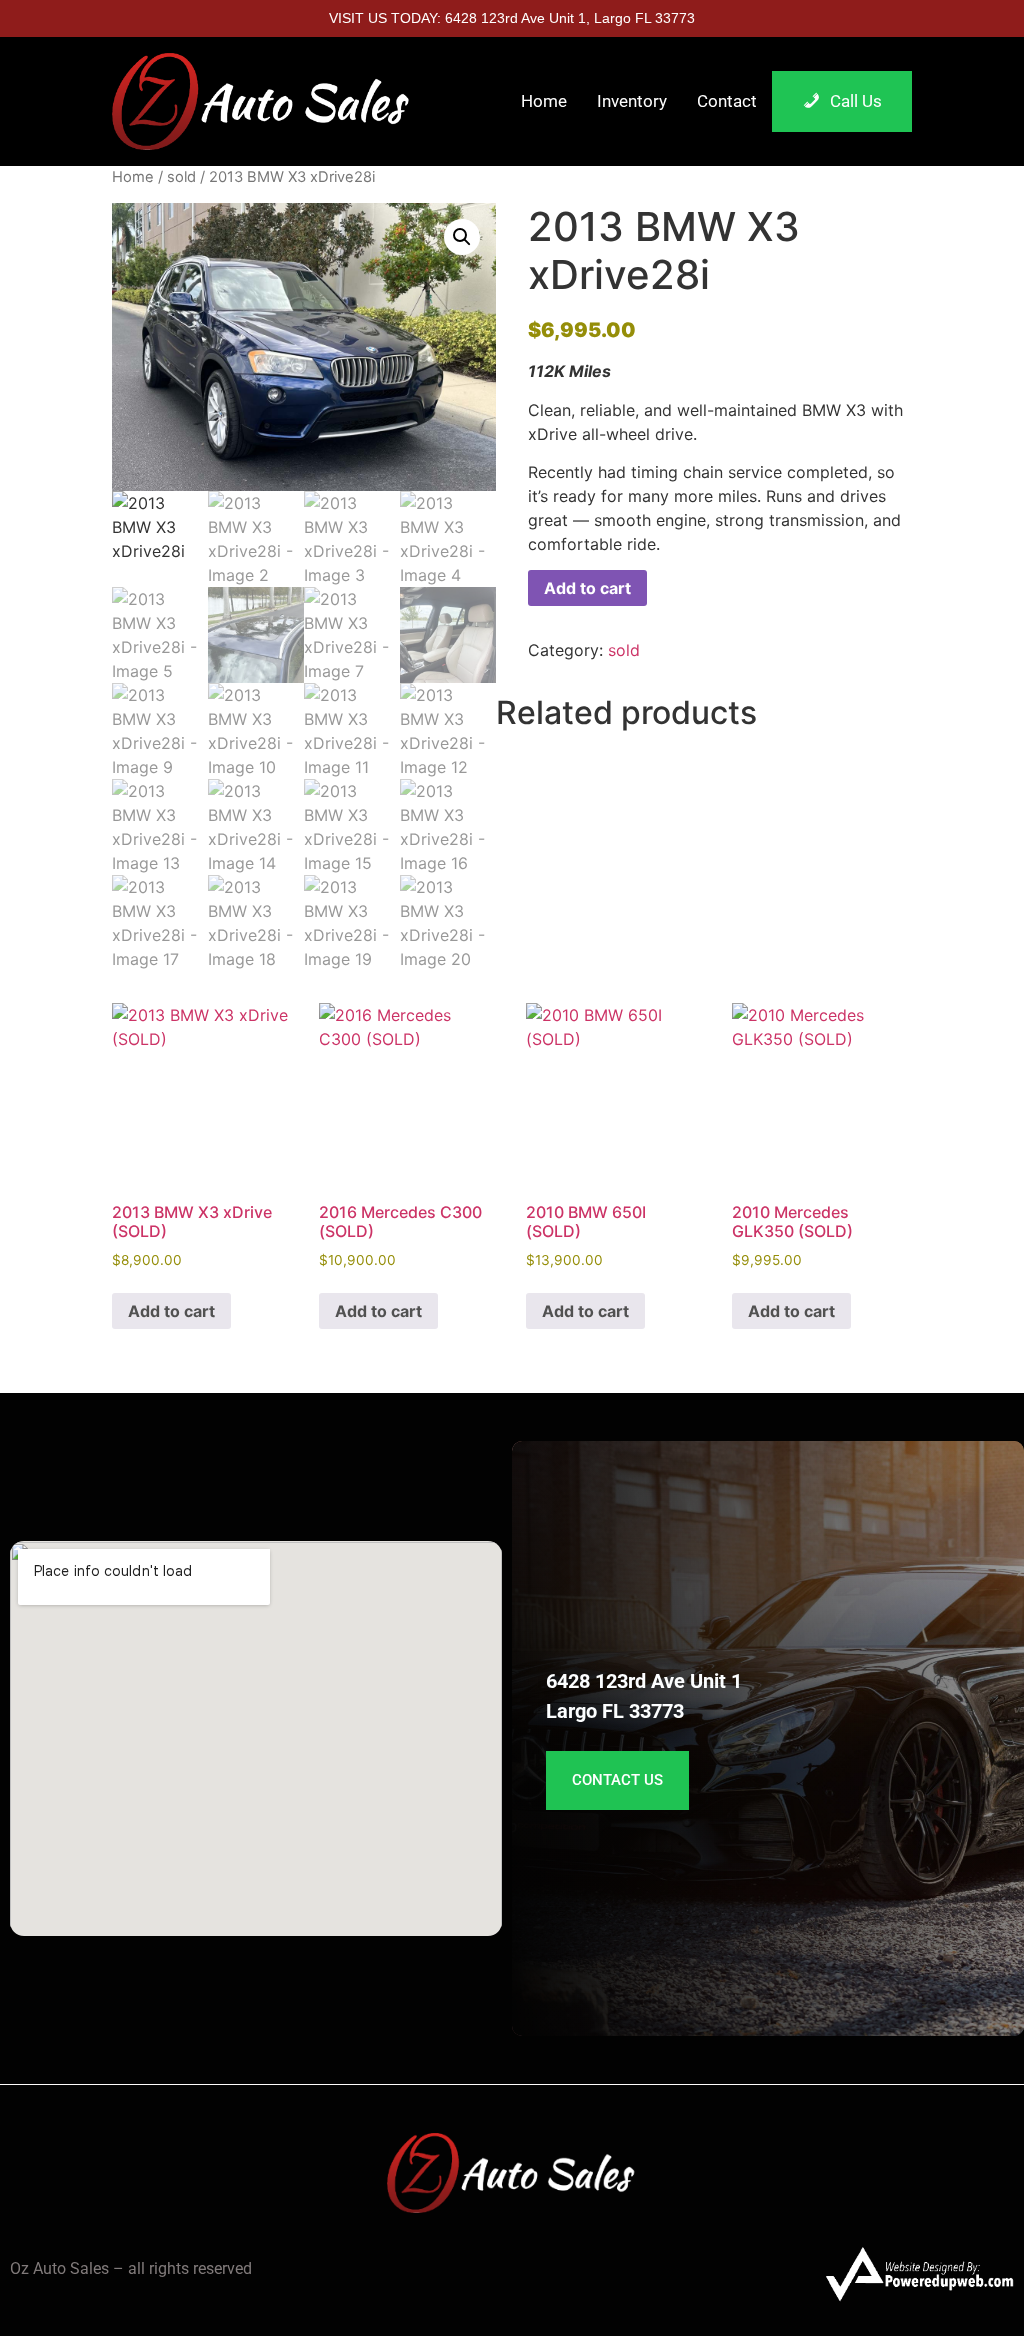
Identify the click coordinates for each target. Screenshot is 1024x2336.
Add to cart (587, 588)
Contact (727, 101)
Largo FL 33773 (615, 1711)
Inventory (632, 101)
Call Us (856, 101)
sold (181, 177)
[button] (462, 237)
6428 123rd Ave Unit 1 (644, 1681)
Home (544, 101)
